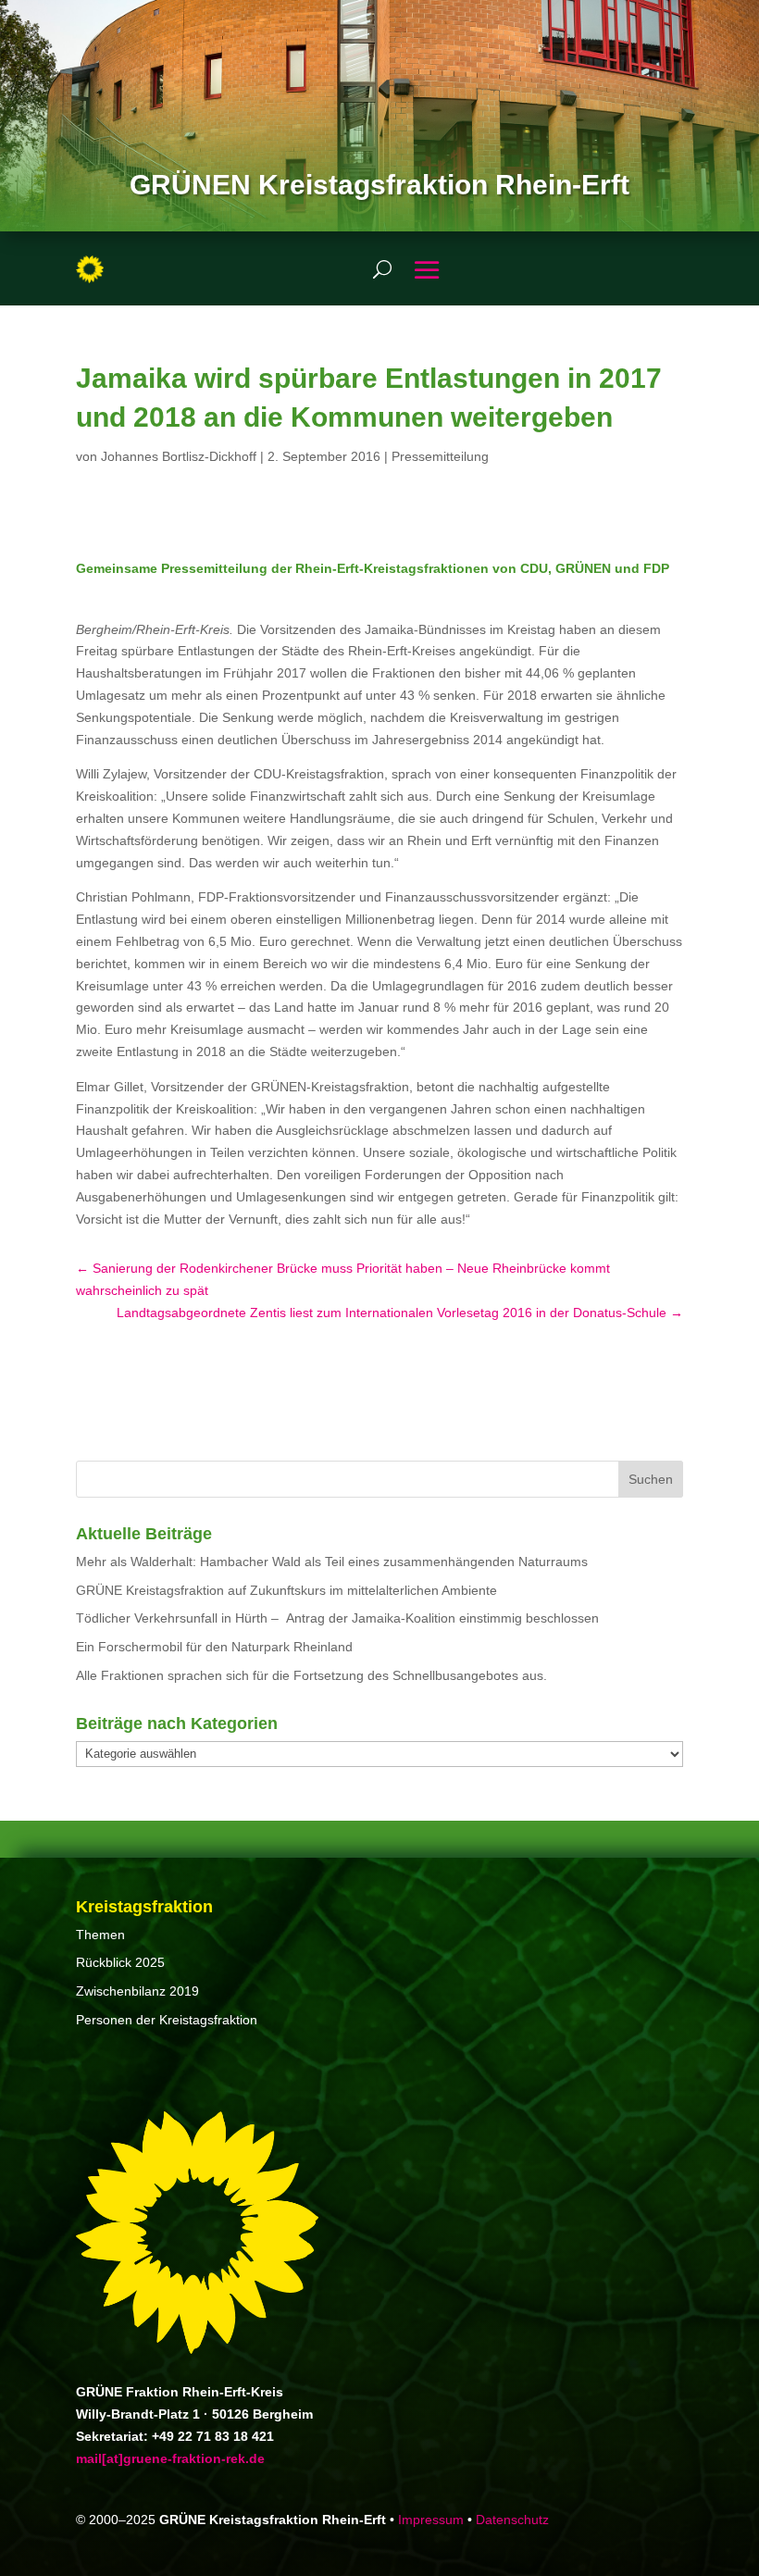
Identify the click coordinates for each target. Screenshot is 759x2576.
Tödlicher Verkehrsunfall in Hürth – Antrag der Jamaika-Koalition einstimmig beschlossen (337, 1618)
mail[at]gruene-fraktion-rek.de (170, 2458)
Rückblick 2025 (120, 1962)
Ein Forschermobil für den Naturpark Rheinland (214, 1647)
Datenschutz (512, 2520)
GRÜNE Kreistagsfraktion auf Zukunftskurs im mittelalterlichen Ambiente (286, 1590)
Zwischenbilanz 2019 (137, 1991)
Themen (100, 1935)
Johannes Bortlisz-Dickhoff (179, 456)
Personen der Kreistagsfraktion (167, 2020)
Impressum (431, 2520)
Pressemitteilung (440, 456)
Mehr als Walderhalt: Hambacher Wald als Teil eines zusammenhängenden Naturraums (332, 1562)
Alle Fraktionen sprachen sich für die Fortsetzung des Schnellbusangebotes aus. (311, 1675)
